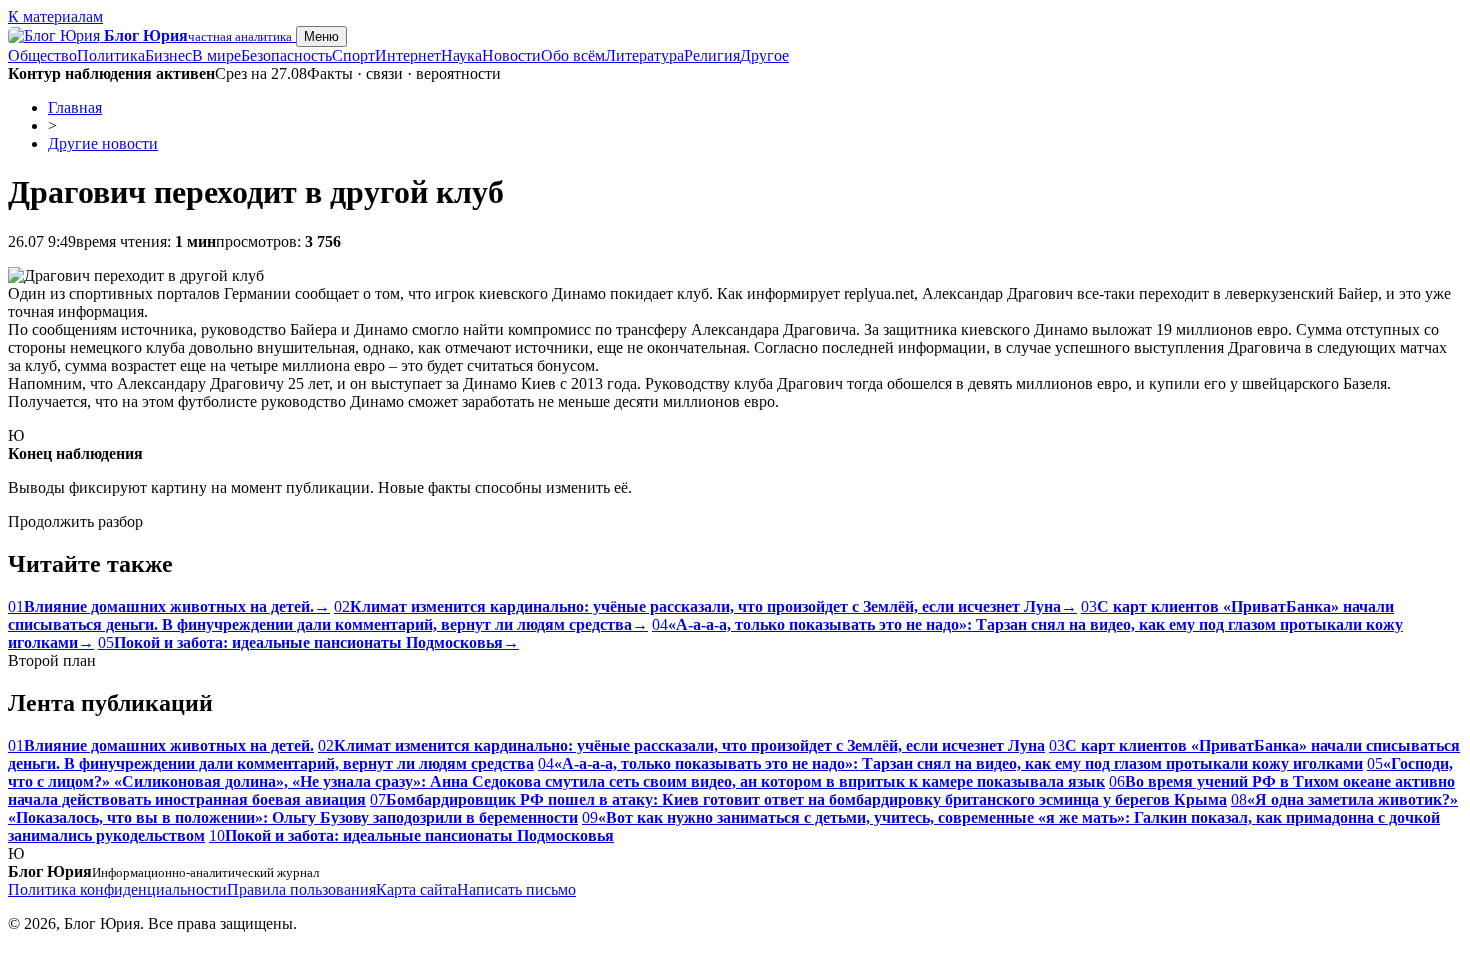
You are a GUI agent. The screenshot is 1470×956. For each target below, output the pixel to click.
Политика (111, 55)
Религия (712, 55)
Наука (461, 55)
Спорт (353, 55)
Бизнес (168, 55)
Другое (764, 55)
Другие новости (103, 143)
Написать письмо (516, 889)
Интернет (408, 55)
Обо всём (573, 55)
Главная (75, 107)
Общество (42, 55)
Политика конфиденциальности (117, 889)
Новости (511, 55)
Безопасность (286, 55)
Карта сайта (416, 889)
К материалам (55, 16)
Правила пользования (301, 889)
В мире (216, 55)
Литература (644, 55)
